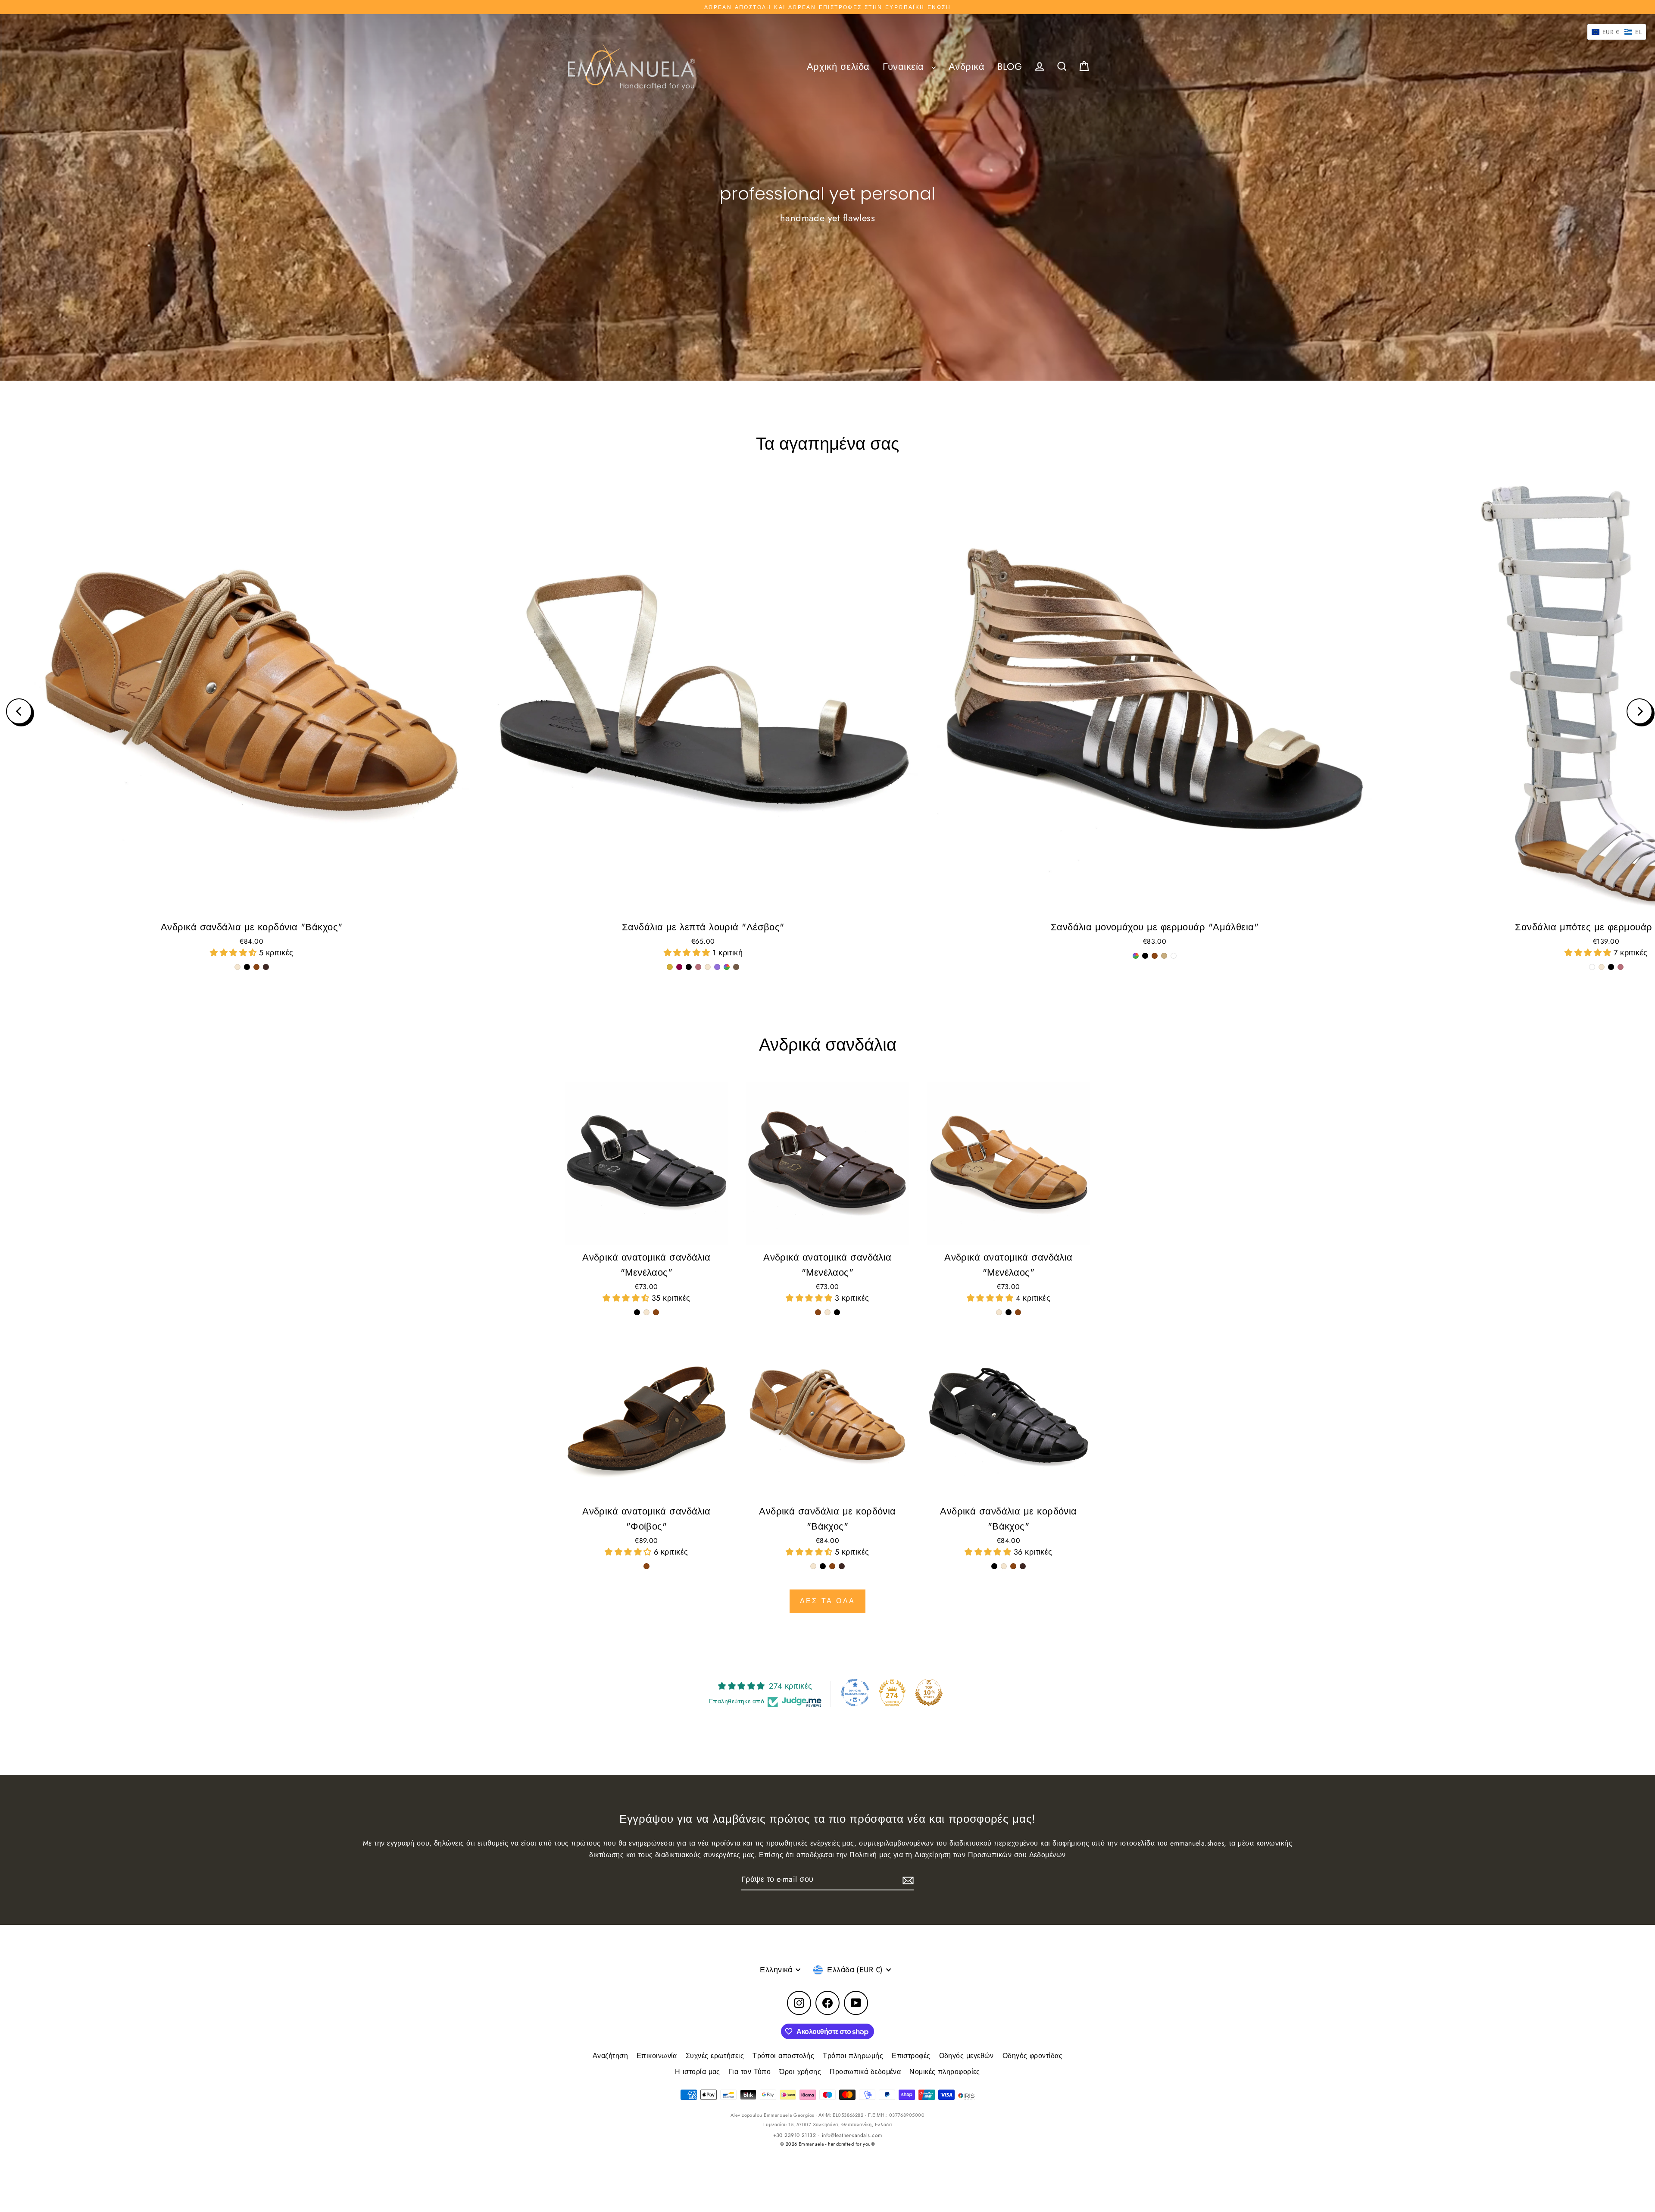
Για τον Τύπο (750, 2072)
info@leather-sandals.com (852, 2135)
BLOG (1010, 67)
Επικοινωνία (657, 2056)
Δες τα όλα (827, 1601)
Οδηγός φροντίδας (1032, 2056)
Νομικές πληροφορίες (945, 2072)
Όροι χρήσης (800, 2072)
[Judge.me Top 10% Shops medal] (929, 1693)
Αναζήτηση (610, 2056)
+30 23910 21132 (795, 2135)
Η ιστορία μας (698, 2072)
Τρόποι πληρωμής (853, 2056)
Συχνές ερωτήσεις (715, 2056)
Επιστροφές (911, 2056)
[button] (234, 953)
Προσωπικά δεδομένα (865, 2072)
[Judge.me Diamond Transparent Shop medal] (855, 1693)
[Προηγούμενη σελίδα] (19, 711)
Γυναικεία (905, 67)
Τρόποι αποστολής (783, 2056)
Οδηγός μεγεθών (966, 2056)
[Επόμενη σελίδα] (1639, 711)
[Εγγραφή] (907, 1880)
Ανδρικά (966, 67)
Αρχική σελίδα (838, 67)
